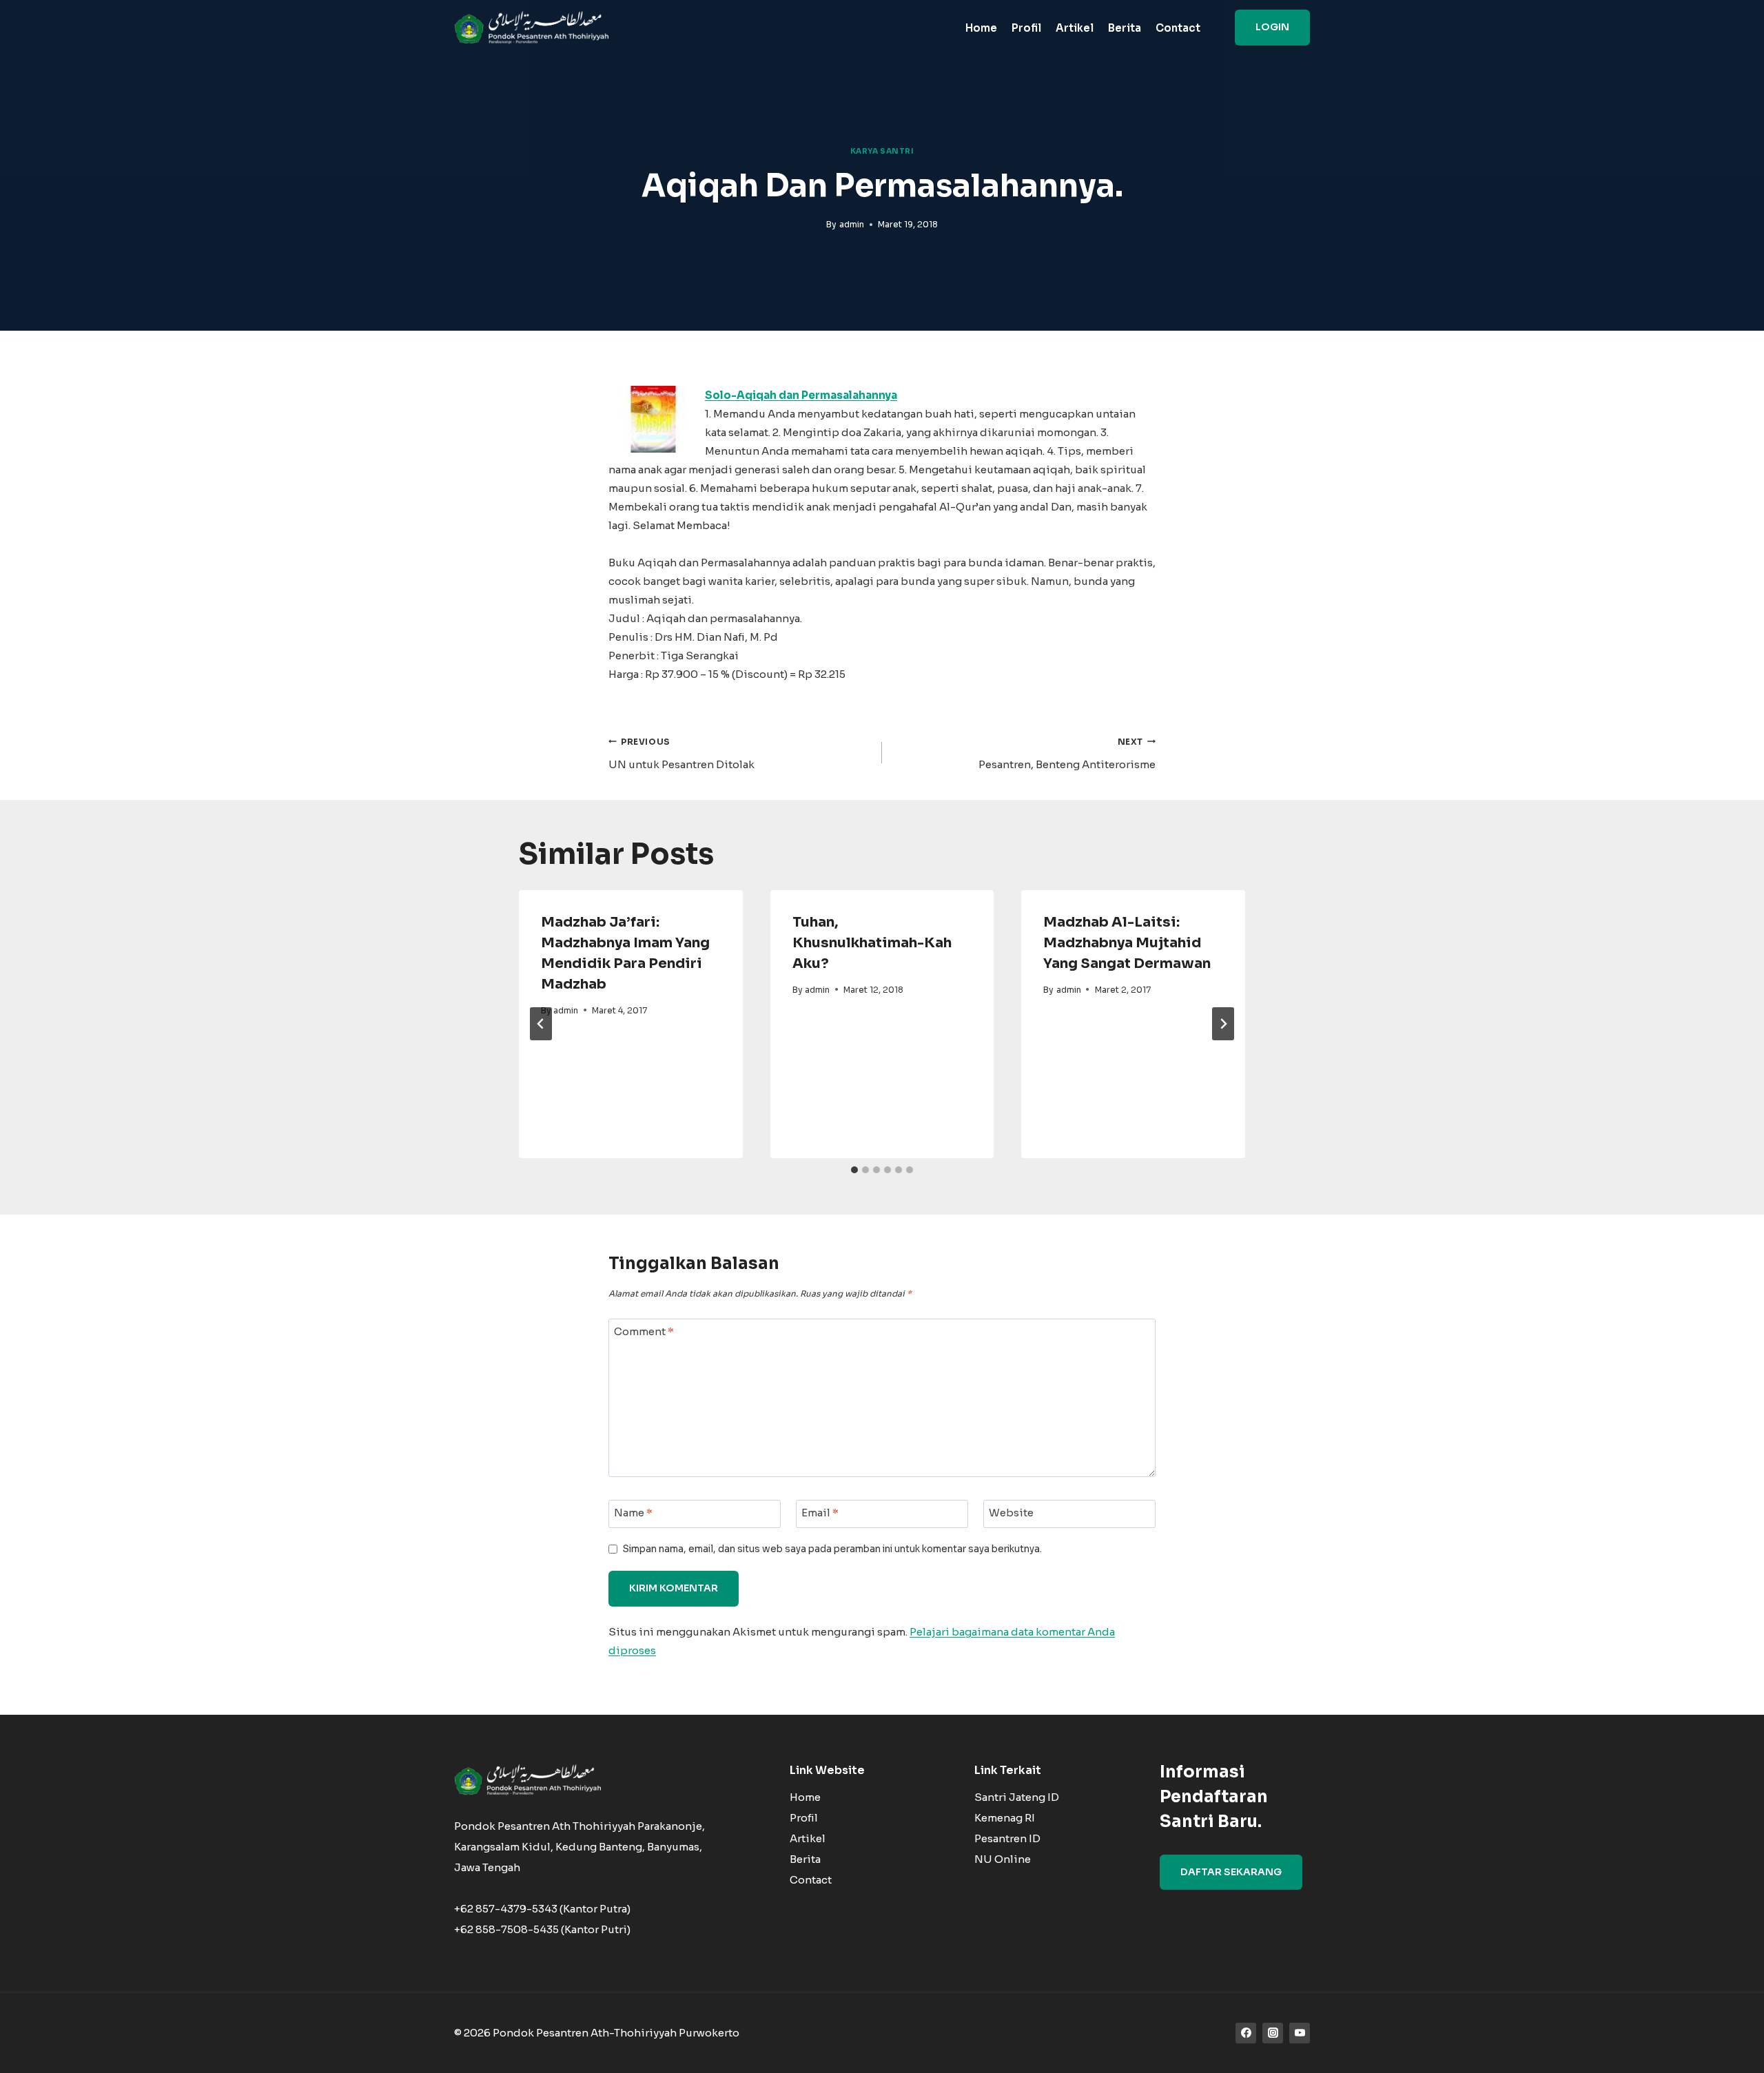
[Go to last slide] (541, 1024)
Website (1011, 1513)
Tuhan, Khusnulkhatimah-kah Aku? (872, 943)
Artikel (1075, 28)
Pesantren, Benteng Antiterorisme (1067, 754)
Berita (1125, 28)
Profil (1026, 28)
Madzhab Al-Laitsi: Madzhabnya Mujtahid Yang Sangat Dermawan (1127, 943)
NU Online (1003, 1859)
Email (820, 1513)
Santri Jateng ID (1017, 1797)
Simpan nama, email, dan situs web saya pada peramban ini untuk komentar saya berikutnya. (832, 1549)
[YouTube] (1300, 2033)
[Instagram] (1273, 2033)
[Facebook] (1246, 2033)
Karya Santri (882, 151)
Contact (1178, 28)
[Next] (1223, 1024)
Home (981, 28)
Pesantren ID (1007, 1838)
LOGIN (1272, 27)
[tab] (854, 1170)
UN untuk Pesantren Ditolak (681, 754)
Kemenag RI (1005, 1818)
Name (633, 1513)
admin (852, 224)
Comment (644, 1331)
